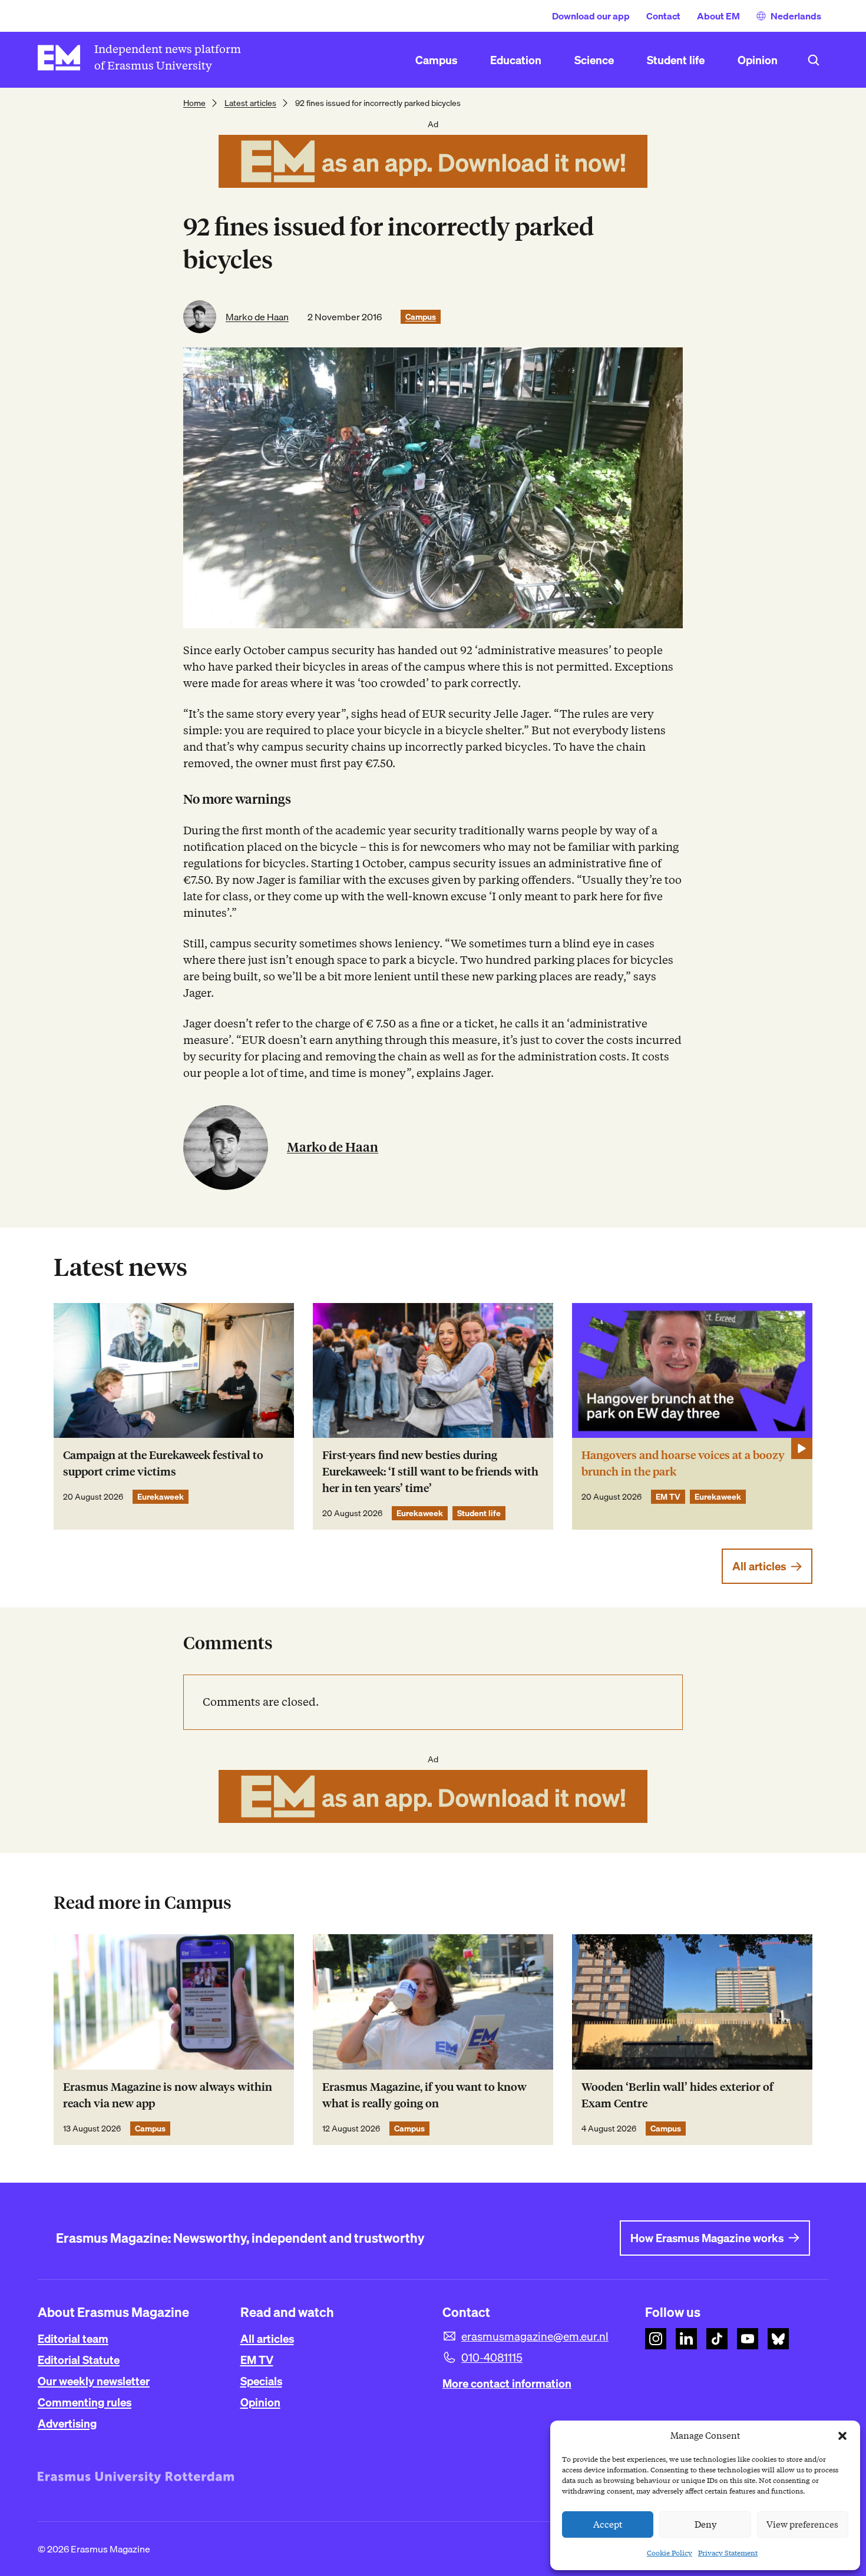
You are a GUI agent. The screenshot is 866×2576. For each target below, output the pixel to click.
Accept (608, 2525)
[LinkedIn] (686, 2339)
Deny (705, 2525)
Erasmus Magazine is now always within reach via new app (168, 2095)
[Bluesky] (778, 2339)
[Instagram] (656, 2339)
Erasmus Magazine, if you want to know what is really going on (424, 2095)
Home (194, 103)
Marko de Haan (257, 317)
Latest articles (250, 103)
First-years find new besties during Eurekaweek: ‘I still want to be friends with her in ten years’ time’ (430, 1472)
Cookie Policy (670, 2553)
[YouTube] (748, 2339)
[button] (842, 2436)
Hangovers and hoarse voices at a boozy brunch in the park (683, 1463)
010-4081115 (492, 2358)
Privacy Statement (728, 2553)
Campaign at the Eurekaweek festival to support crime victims (163, 1463)
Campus (421, 317)
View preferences (802, 2525)
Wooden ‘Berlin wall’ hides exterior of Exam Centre (677, 2095)
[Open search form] (814, 60)
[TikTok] (717, 2339)
